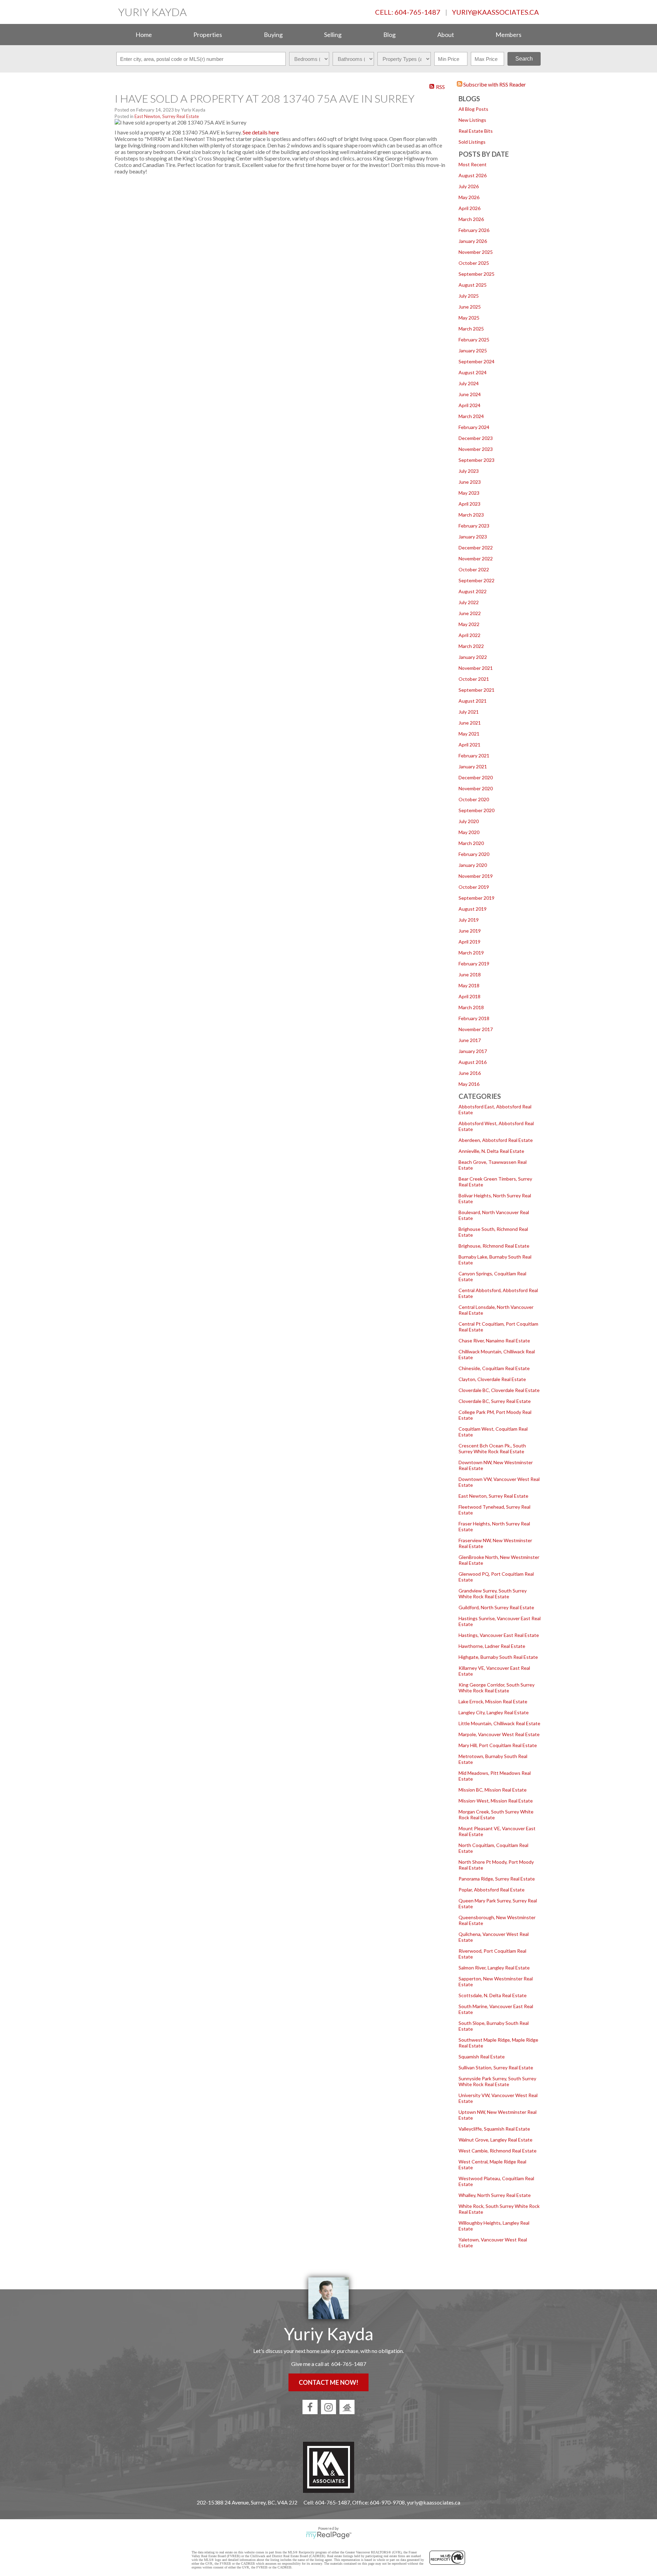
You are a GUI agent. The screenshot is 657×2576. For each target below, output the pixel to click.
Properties (208, 35)
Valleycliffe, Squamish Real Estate (494, 2129)
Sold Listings (472, 142)
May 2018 (469, 985)
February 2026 (474, 230)
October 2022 (474, 569)
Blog (389, 35)
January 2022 (473, 657)
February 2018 (474, 1018)
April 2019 (469, 942)
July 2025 (469, 296)
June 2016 (470, 1073)
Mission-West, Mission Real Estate (496, 1801)
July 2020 (469, 821)
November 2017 (476, 1029)
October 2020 (474, 799)
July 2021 (469, 712)
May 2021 (469, 734)
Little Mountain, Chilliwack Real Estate (499, 1723)
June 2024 (470, 394)
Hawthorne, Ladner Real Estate (492, 1646)
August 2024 (473, 372)
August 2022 (473, 591)
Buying (273, 35)
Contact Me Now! (328, 2382)
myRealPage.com (329, 2535)
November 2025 (476, 252)
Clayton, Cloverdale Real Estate (492, 1379)
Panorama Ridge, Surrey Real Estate (497, 1879)
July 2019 (469, 920)
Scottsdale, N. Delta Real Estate (493, 1995)
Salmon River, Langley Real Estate (494, 1968)
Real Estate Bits (476, 131)
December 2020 (476, 777)
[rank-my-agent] (347, 2407)
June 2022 (470, 613)
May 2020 (469, 832)
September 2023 (476, 460)
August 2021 (473, 701)
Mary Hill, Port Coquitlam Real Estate (498, 1745)
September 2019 (476, 898)
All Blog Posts (473, 109)
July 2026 (469, 186)
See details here (261, 132)
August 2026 (473, 175)
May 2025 (469, 318)
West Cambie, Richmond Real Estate (498, 2151)
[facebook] (310, 2407)
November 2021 (476, 668)
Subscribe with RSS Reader (494, 84)
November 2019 (476, 876)
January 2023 (473, 537)
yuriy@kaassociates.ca (495, 12)
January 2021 (473, 766)
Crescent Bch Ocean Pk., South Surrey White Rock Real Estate (492, 1448)
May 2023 (469, 493)
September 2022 (476, 580)
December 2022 (476, 548)
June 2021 (470, 723)
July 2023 (469, 471)
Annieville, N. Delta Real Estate (491, 1151)
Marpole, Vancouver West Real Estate (499, 1734)
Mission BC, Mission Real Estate (493, 1790)
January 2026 (473, 241)
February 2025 (474, 340)
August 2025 (473, 285)
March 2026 (471, 219)
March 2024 (471, 416)
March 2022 (471, 646)
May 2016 (469, 1084)
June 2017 (470, 1040)
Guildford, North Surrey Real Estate (496, 1607)
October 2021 (474, 679)
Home (144, 35)
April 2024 (469, 405)
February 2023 (474, 526)
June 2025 (470, 307)
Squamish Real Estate (482, 2057)
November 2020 (476, 788)
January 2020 (473, 865)
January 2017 (473, 1051)
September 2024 (476, 361)
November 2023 (476, 449)
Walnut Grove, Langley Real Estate (495, 2140)
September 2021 (476, 690)
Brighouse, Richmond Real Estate (494, 1246)
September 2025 (476, 274)
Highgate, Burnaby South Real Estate (498, 1657)
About (446, 35)
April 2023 (469, 504)
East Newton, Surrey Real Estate (493, 1496)
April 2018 (469, 996)
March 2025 (471, 329)
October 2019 (474, 887)
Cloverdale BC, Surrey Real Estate (495, 1401)
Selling (333, 35)
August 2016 (473, 1062)
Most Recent (473, 164)
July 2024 (469, 383)
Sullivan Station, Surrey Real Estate (496, 2067)
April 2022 (469, 635)
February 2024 (474, 427)
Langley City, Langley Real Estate (494, 1712)
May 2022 (469, 624)
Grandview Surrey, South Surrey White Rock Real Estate (493, 1593)
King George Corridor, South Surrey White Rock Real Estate (497, 1688)
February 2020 (474, 854)
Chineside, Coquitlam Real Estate (494, 1368)
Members (508, 35)
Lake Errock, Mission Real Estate (493, 1701)
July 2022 (469, 602)
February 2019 (474, 964)
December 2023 (476, 438)
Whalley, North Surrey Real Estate (495, 2195)
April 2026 (469, 208)
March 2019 (471, 953)
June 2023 (470, 482)
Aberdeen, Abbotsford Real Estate (496, 1140)
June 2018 (470, 974)
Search (524, 59)
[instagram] (328, 2407)
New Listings (472, 120)
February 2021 (474, 756)
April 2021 (469, 745)
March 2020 (471, 843)
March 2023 (471, 515)
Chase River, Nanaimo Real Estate (494, 1341)
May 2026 (469, 197)
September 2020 (476, 810)
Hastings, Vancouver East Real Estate (499, 1635)
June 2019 (470, 931)
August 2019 (473, 909)
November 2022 (476, 558)
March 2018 (471, 1007)
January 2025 (473, 350)
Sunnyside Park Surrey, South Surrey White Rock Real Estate (497, 2081)
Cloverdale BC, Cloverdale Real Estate (499, 1390)
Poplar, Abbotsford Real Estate (492, 1890)
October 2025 (474, 263)
